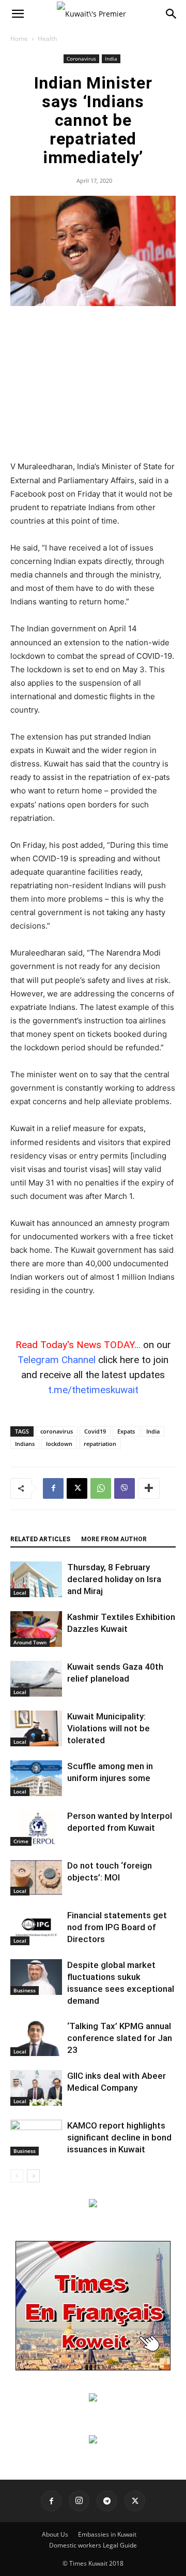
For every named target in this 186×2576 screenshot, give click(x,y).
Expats (126, 1431)
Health (47, 39)
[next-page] (33, 2176)
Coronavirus (81, 59)
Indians (25, 1444)
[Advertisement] (93, 384)
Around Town (30, 1642)
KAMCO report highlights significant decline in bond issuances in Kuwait (119, 2137)
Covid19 (95, 1431)
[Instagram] (79, 2501)
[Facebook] (53, 1488)
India (111, 59)
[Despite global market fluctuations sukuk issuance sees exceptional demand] (36, 1977)
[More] (149, 1488)
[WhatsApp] (101, 1488)
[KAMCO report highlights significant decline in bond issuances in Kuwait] (36, 2138)
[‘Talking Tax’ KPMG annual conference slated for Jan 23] (36, 2038)
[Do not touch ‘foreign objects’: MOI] (36, 1878)
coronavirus (57, 1431)
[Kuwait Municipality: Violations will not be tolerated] (36, 1728)
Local (20, 1593)
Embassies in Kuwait (107, 2534)
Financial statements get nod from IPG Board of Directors (117, 1927)
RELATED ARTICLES (40, 1539)
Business (25, 1990)
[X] (77, 1488)
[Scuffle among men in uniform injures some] (36, 1778)
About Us (55, 2534)
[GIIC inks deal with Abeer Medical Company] (36, 2088)
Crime (21, 1841)
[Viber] (125, 1488)
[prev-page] (17, 2176)
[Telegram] (107, 2501)
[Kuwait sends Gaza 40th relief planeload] (36, 1679)
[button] (18, 14)
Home (19, 39)
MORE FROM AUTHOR (114, 1539)
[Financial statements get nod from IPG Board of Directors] (36, 1927)
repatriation (100, 1444)
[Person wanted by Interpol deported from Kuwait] (36, 1828)
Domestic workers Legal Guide (93, 2545)
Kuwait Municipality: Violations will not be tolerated (109, 1728)
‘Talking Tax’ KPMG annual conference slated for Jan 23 (120, 2038)
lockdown (59, 1444)
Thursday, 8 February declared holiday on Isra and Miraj (114, 1579)
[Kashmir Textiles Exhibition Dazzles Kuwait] (36, 1629)
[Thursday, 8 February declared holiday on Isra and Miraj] (36, 1579)
